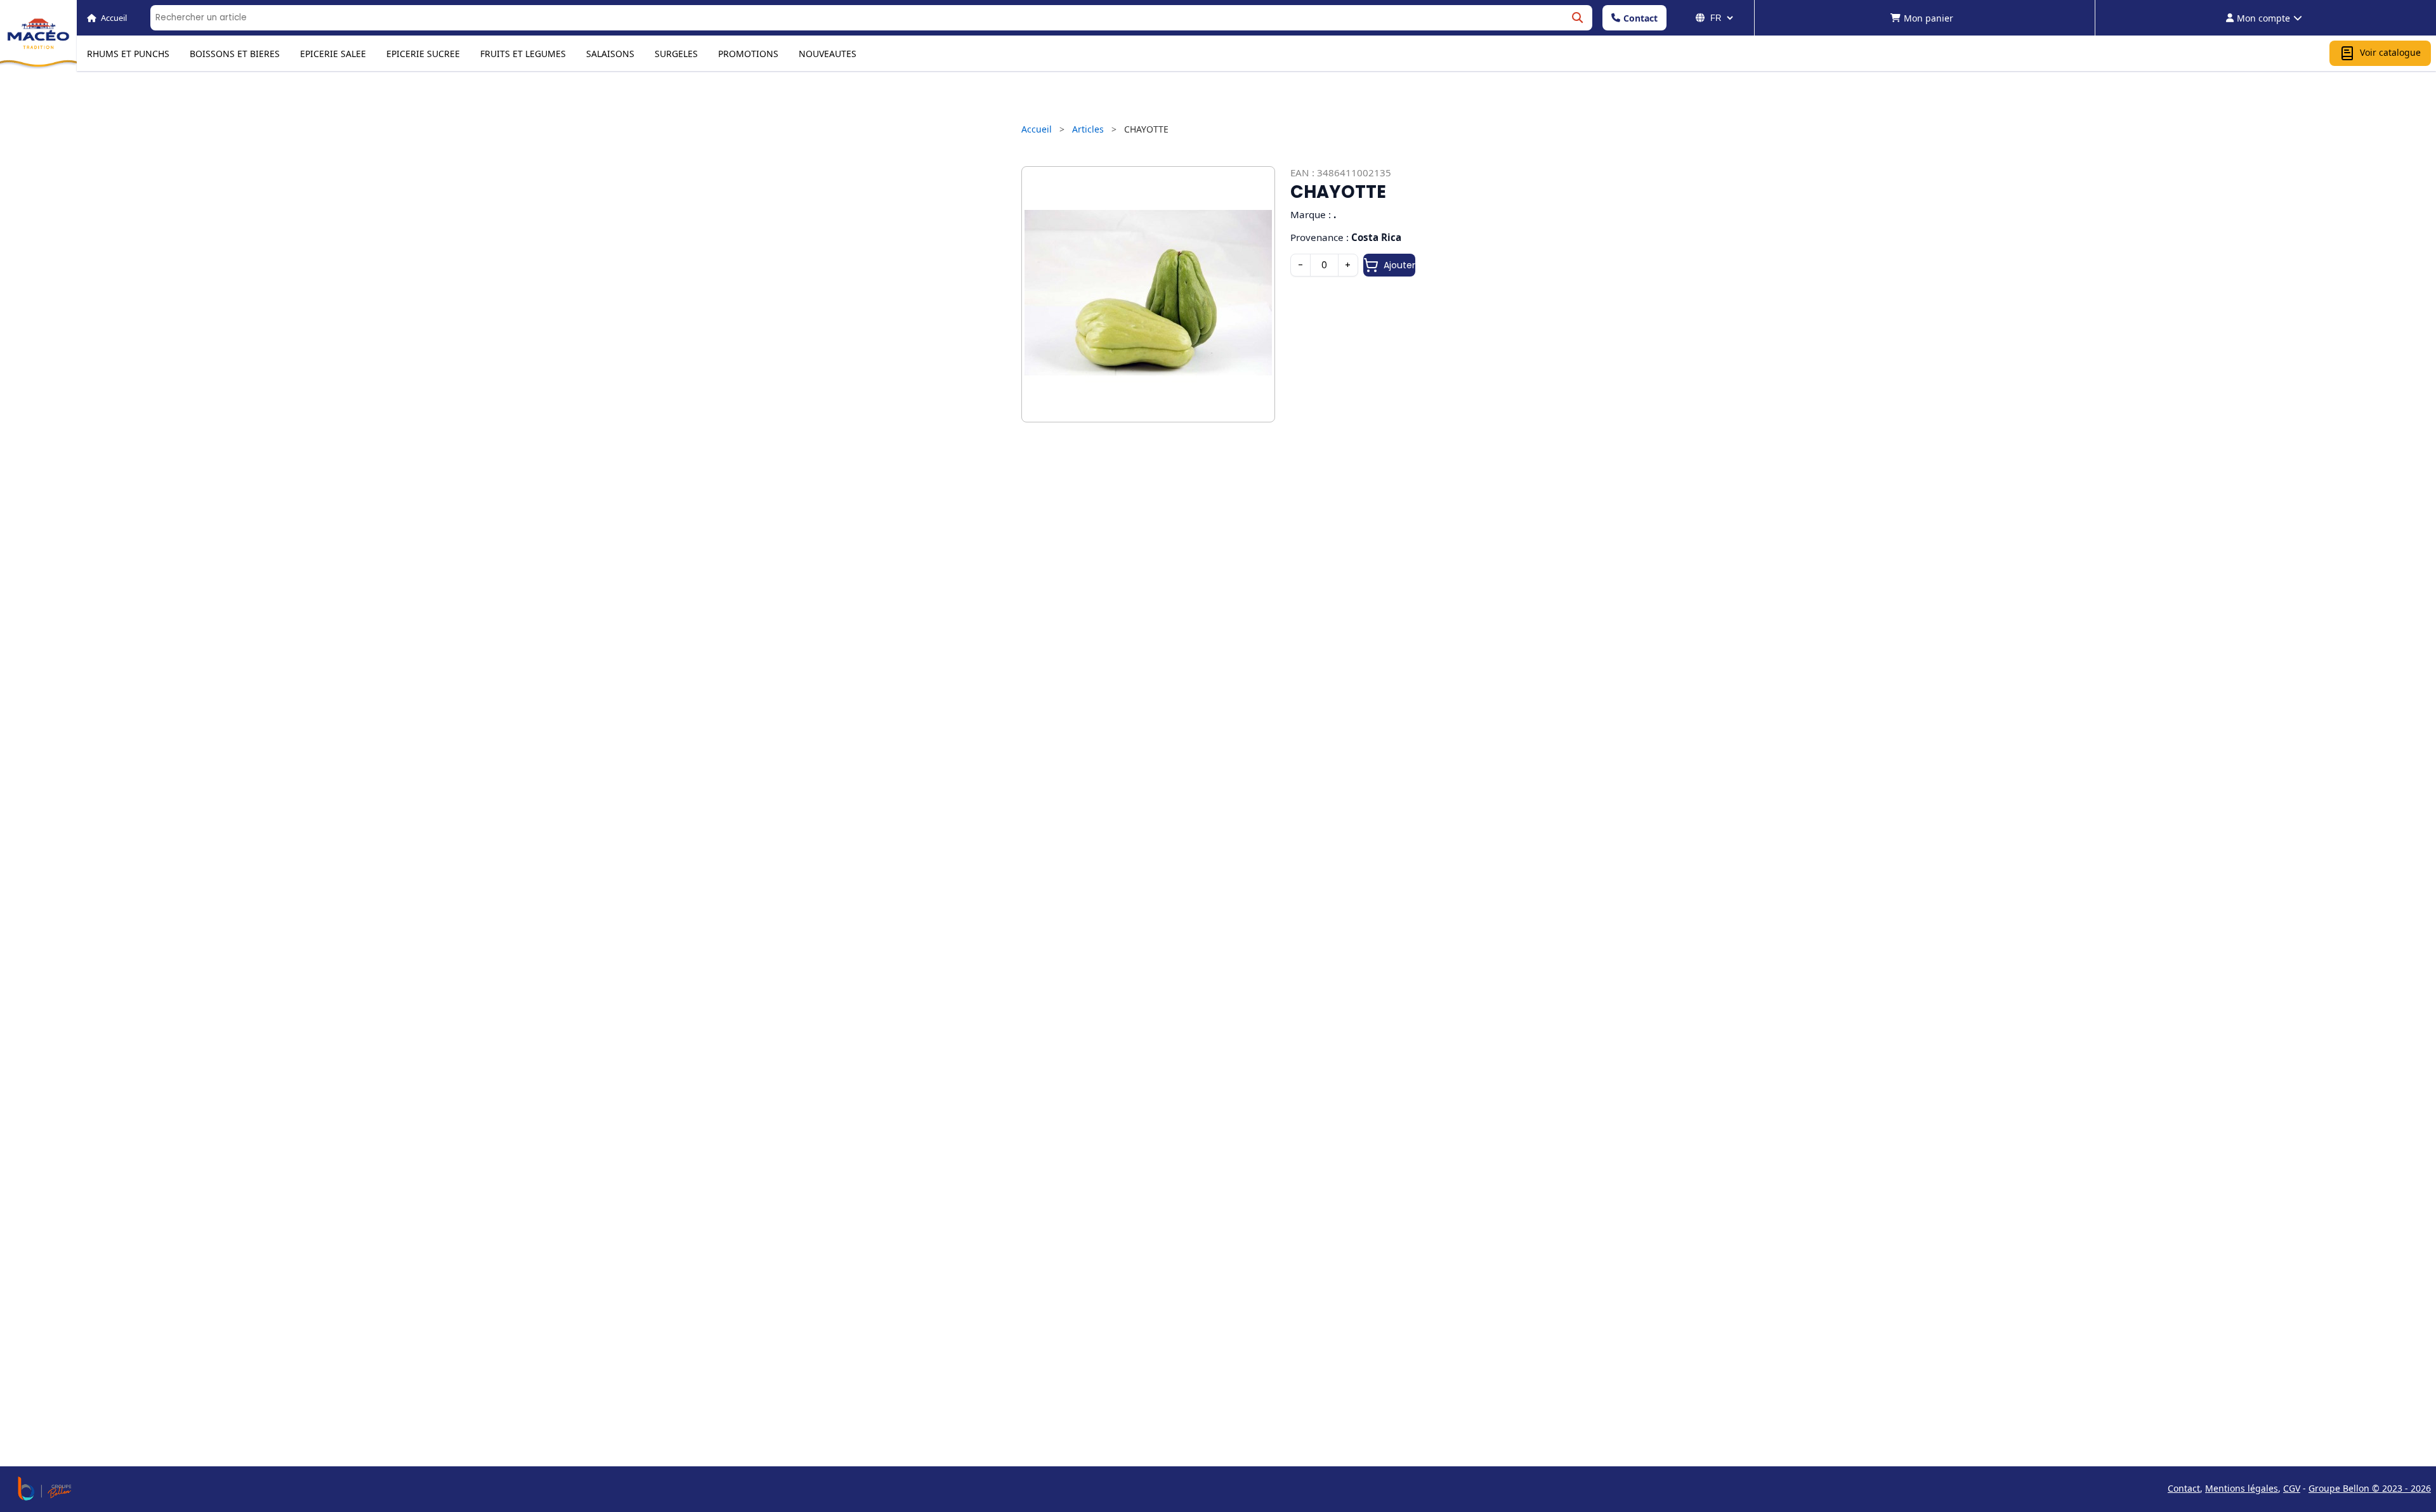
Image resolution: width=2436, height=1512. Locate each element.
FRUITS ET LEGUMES (523, 54)
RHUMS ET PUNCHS (128, 54)
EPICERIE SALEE (333, 54)
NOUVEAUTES (828, 54)
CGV (2292, 1488)
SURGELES (676, 54)
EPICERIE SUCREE (423, 54)
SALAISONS (610, 54)
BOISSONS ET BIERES (235, 54)
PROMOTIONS (748, 54)
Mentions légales (2242, 1488)
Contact (1640, 18)
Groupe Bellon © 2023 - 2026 (2370, 1488)
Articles (1088, 129)
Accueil (1037, 129)
